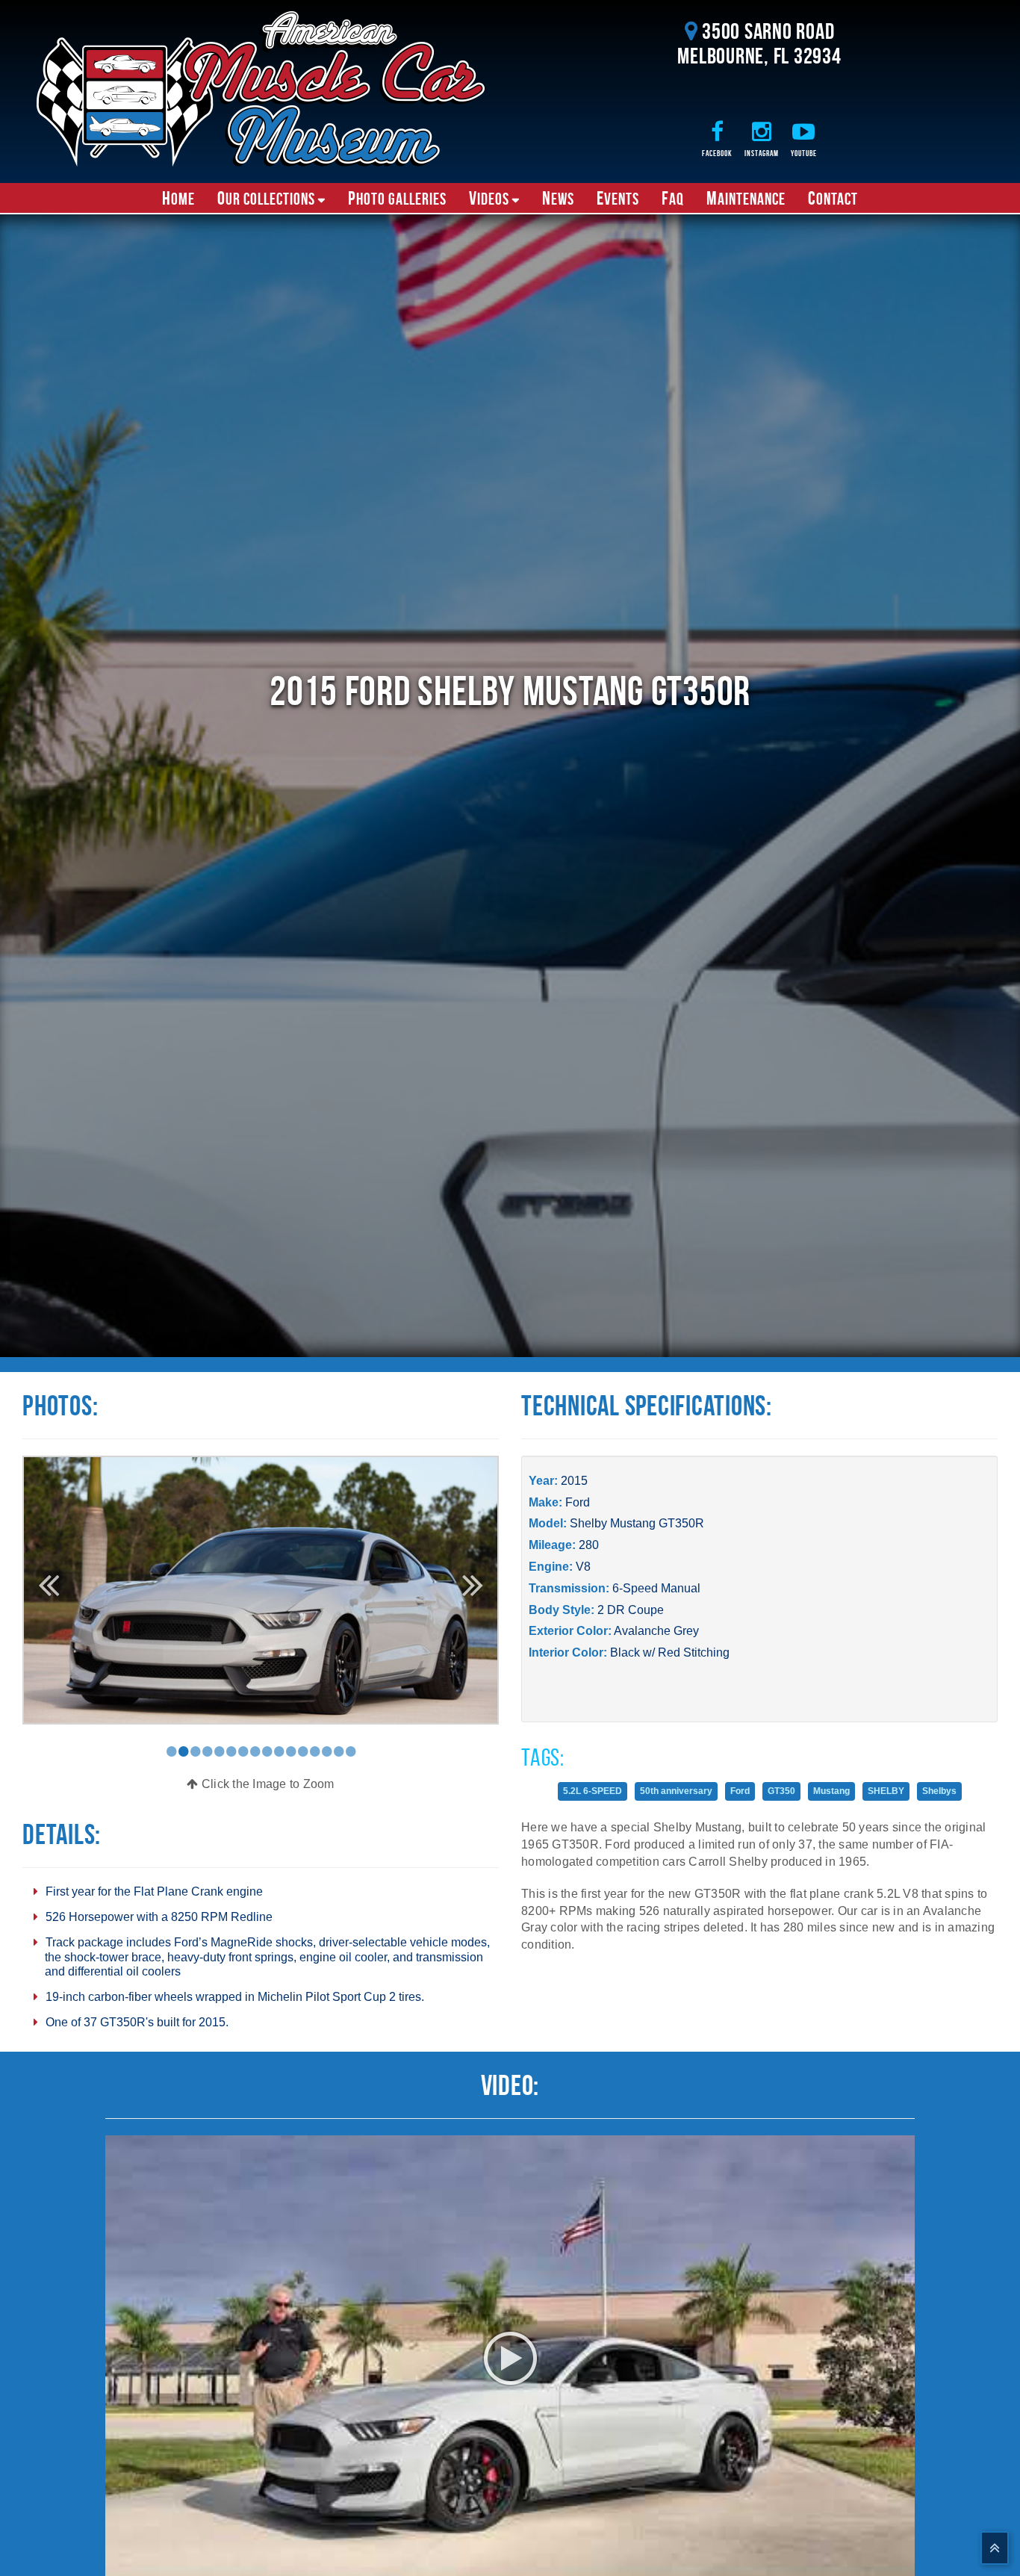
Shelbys (939, 1791)
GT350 (781, 1791)
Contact (833, 198)
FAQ (673, 198)
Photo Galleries (397, 198)
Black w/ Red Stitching (670, 1652)
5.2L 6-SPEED (593, 1791)
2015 (574, 1481)
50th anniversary (676, 1791)
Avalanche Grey (656, 1631)
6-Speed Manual (656, 1588)
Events (618, 198)
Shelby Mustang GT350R (637, 1523)
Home (178, 198)
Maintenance (746, 198)
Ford (578, 1502)
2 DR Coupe (631, 1610)
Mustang (831, 1791)
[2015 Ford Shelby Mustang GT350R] (261, 1589)
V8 (583, 1567)
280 (589, 1545)
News (558, 198)
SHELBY (886, 1791)
